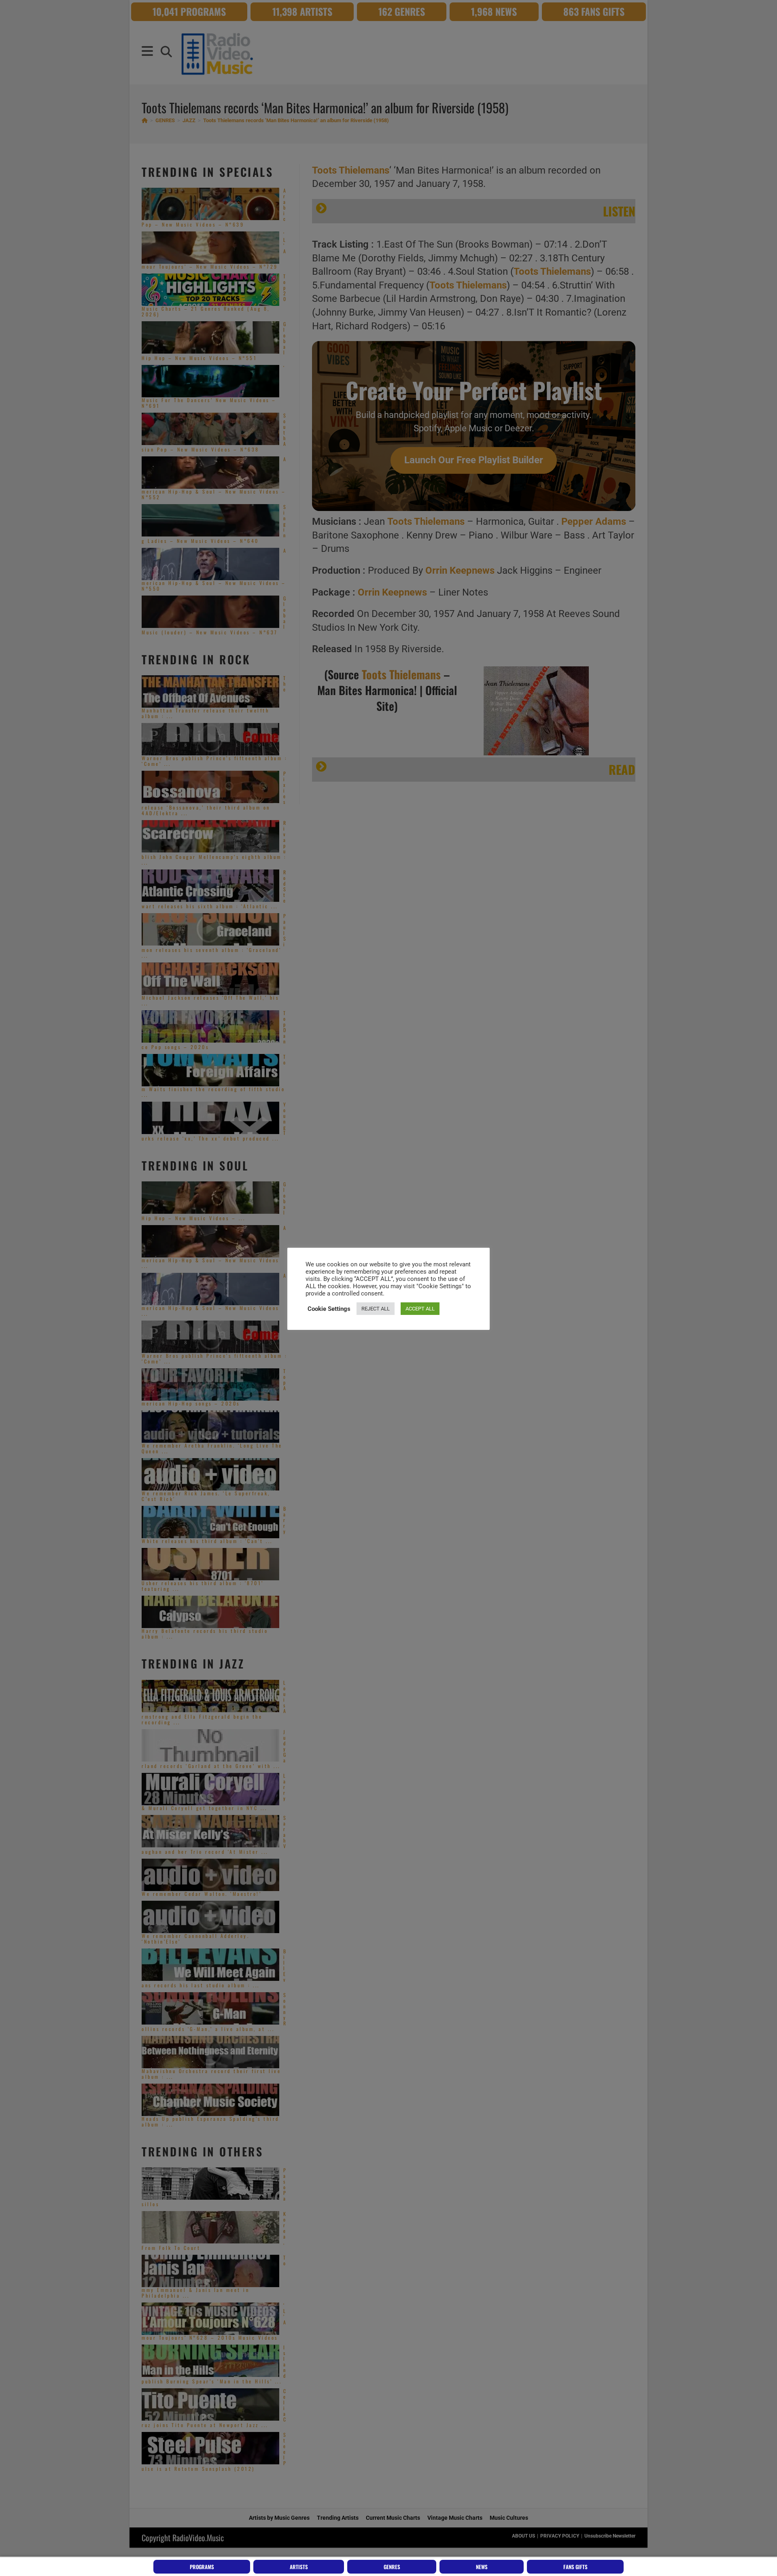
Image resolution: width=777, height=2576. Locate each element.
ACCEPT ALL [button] (420, 1309)
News (482, 2567)
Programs (202, 2567)
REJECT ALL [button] (376, 1309)
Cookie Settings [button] (329, 1309)
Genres (392, 2567)
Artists (299, 2567)
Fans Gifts (575, 2567)
